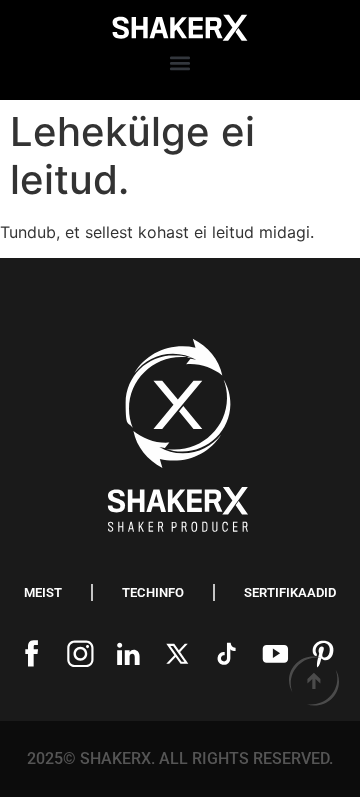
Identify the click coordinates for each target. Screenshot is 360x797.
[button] (180, 63)
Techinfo (153, 592)
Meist (43, 592)
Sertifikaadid (290, 592)
